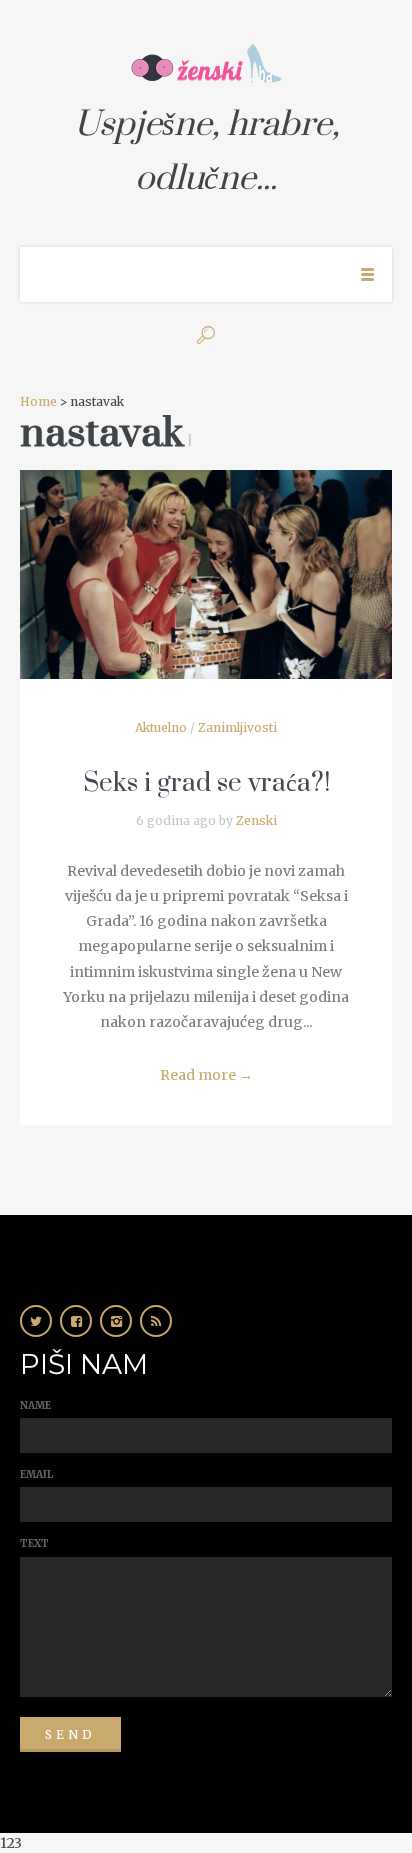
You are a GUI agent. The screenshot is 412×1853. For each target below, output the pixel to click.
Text (34, 1543)
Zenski (256, 820)
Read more (206, 1075)
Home (38, 401)
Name (35, 1405)
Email (36, 1474)
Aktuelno (161, 727)
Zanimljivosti (237, 727)
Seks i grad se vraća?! (206, 783)
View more (206, 574)
